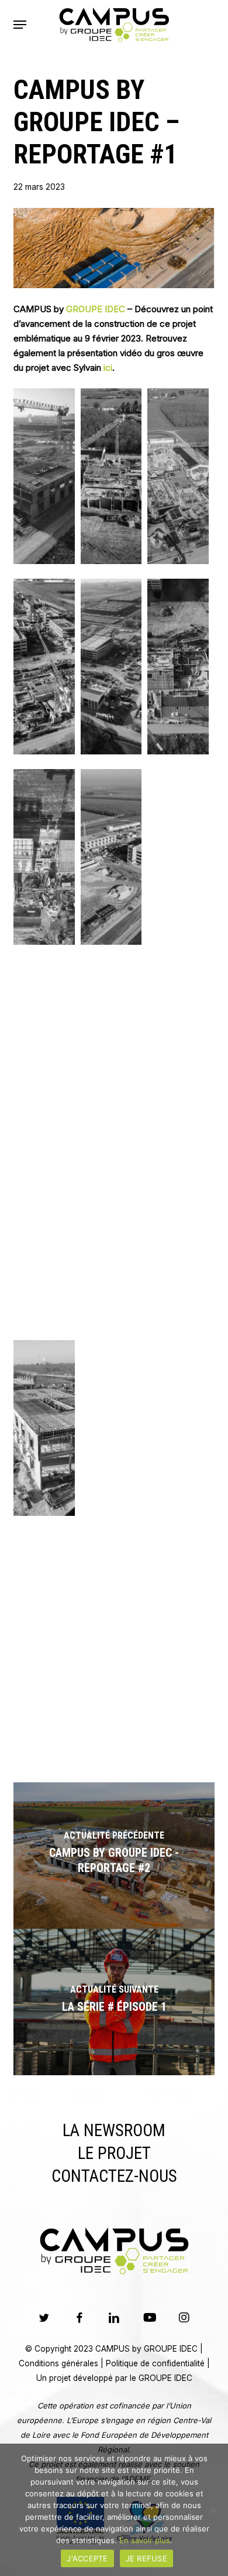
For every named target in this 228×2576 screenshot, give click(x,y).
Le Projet (114, 2153)
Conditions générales (58, 2363)
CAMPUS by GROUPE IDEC (146, 2349)
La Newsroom (114, 2130)
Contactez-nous (114, 2176)
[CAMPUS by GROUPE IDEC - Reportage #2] (114, 1856)
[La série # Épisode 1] (114, 2002)
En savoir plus (145, 2540)
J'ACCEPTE (87, 2558)
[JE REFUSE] (213, 2510)
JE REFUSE (146, 2558)
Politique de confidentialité (155, 2363)
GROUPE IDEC (96, 309)
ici (108, 368)
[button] (20, 25)
